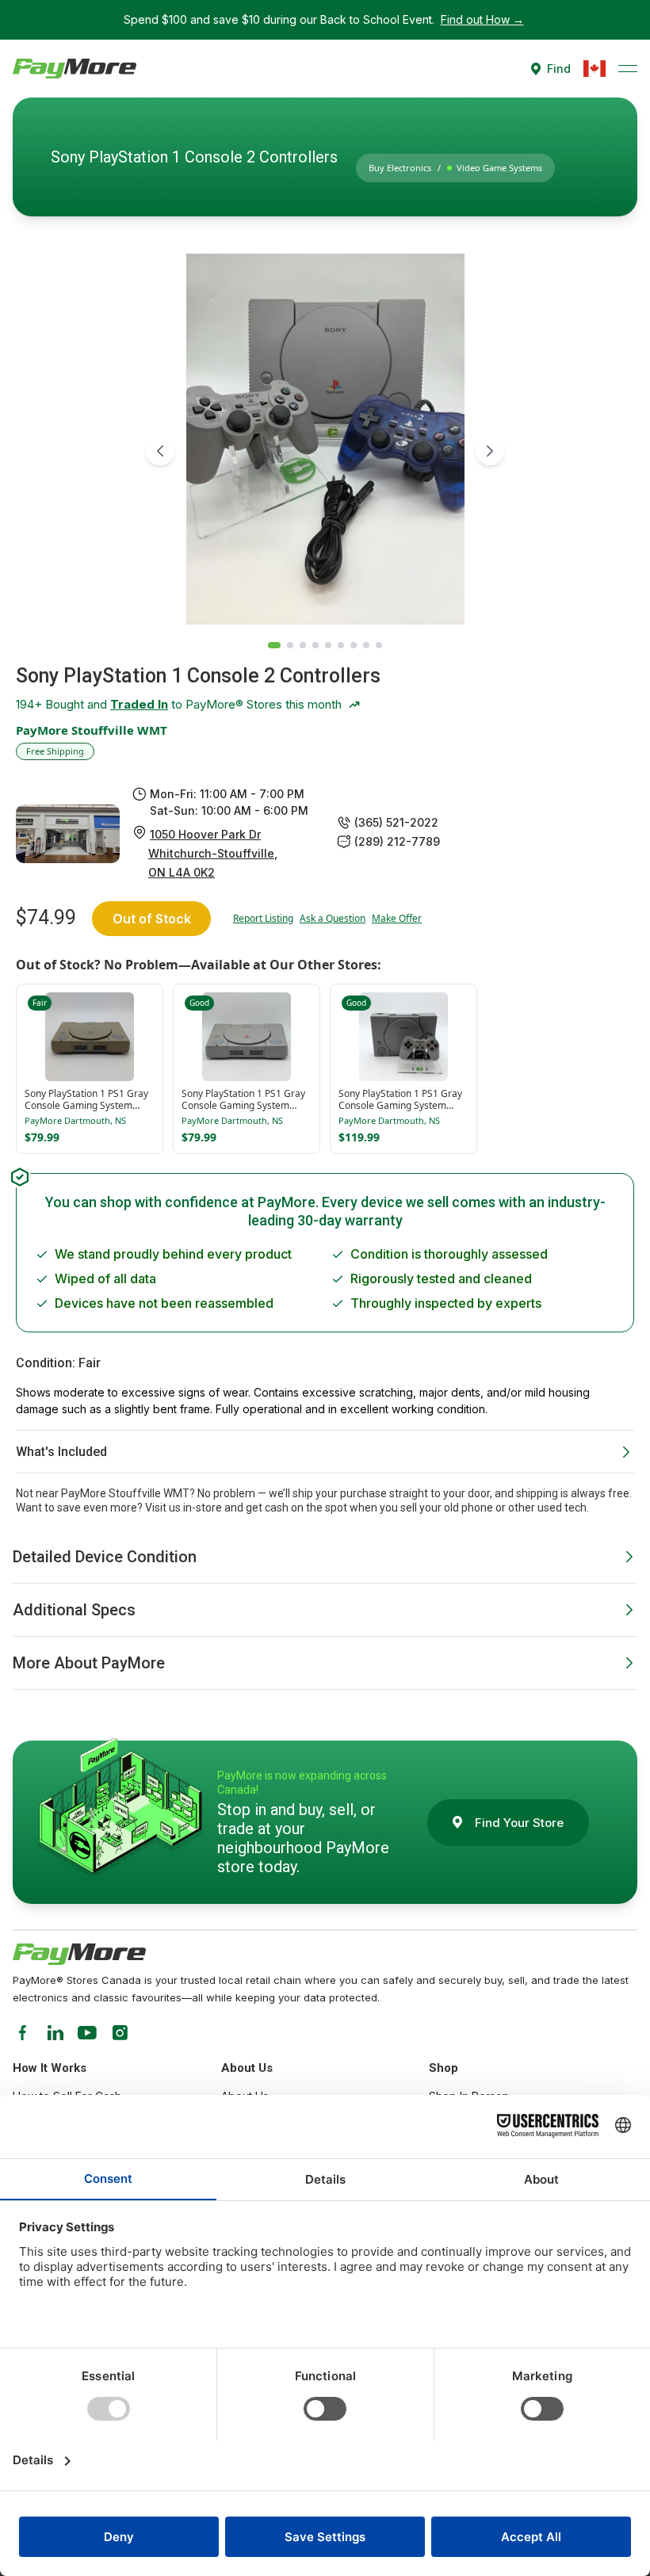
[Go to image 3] (303, 645)
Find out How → (482, 19)
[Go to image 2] (290, 645)
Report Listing (263, 919)
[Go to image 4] (315, 645)
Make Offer (397, 919)
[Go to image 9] (379, 645)
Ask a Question (333, 919)
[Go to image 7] (354, 645)
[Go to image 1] (274, 645)
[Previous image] (160, 451)
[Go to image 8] (366, 645)
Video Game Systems (499, 168)
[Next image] (490, 451)
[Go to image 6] (341, 645)
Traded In (139, 704)
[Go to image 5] (328, 645)
